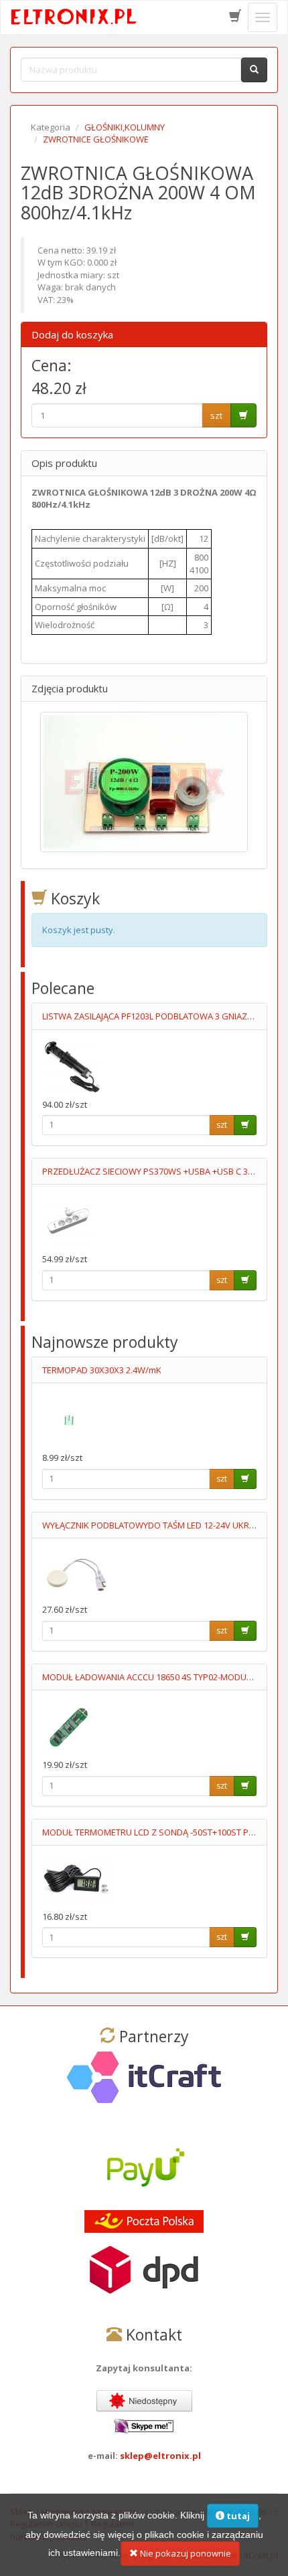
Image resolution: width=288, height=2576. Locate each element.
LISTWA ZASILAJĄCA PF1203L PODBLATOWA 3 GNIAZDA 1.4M (161, 1016)
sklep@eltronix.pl (160, 2456)
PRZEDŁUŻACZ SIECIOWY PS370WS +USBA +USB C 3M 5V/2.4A (165, 1171)
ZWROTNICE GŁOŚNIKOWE (96, 139)
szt (216, 415)
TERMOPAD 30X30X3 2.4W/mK (102, 1370)
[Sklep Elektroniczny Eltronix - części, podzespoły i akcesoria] (74, 17)
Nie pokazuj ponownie (185, 2553)
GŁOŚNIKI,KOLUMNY (125, 127)
